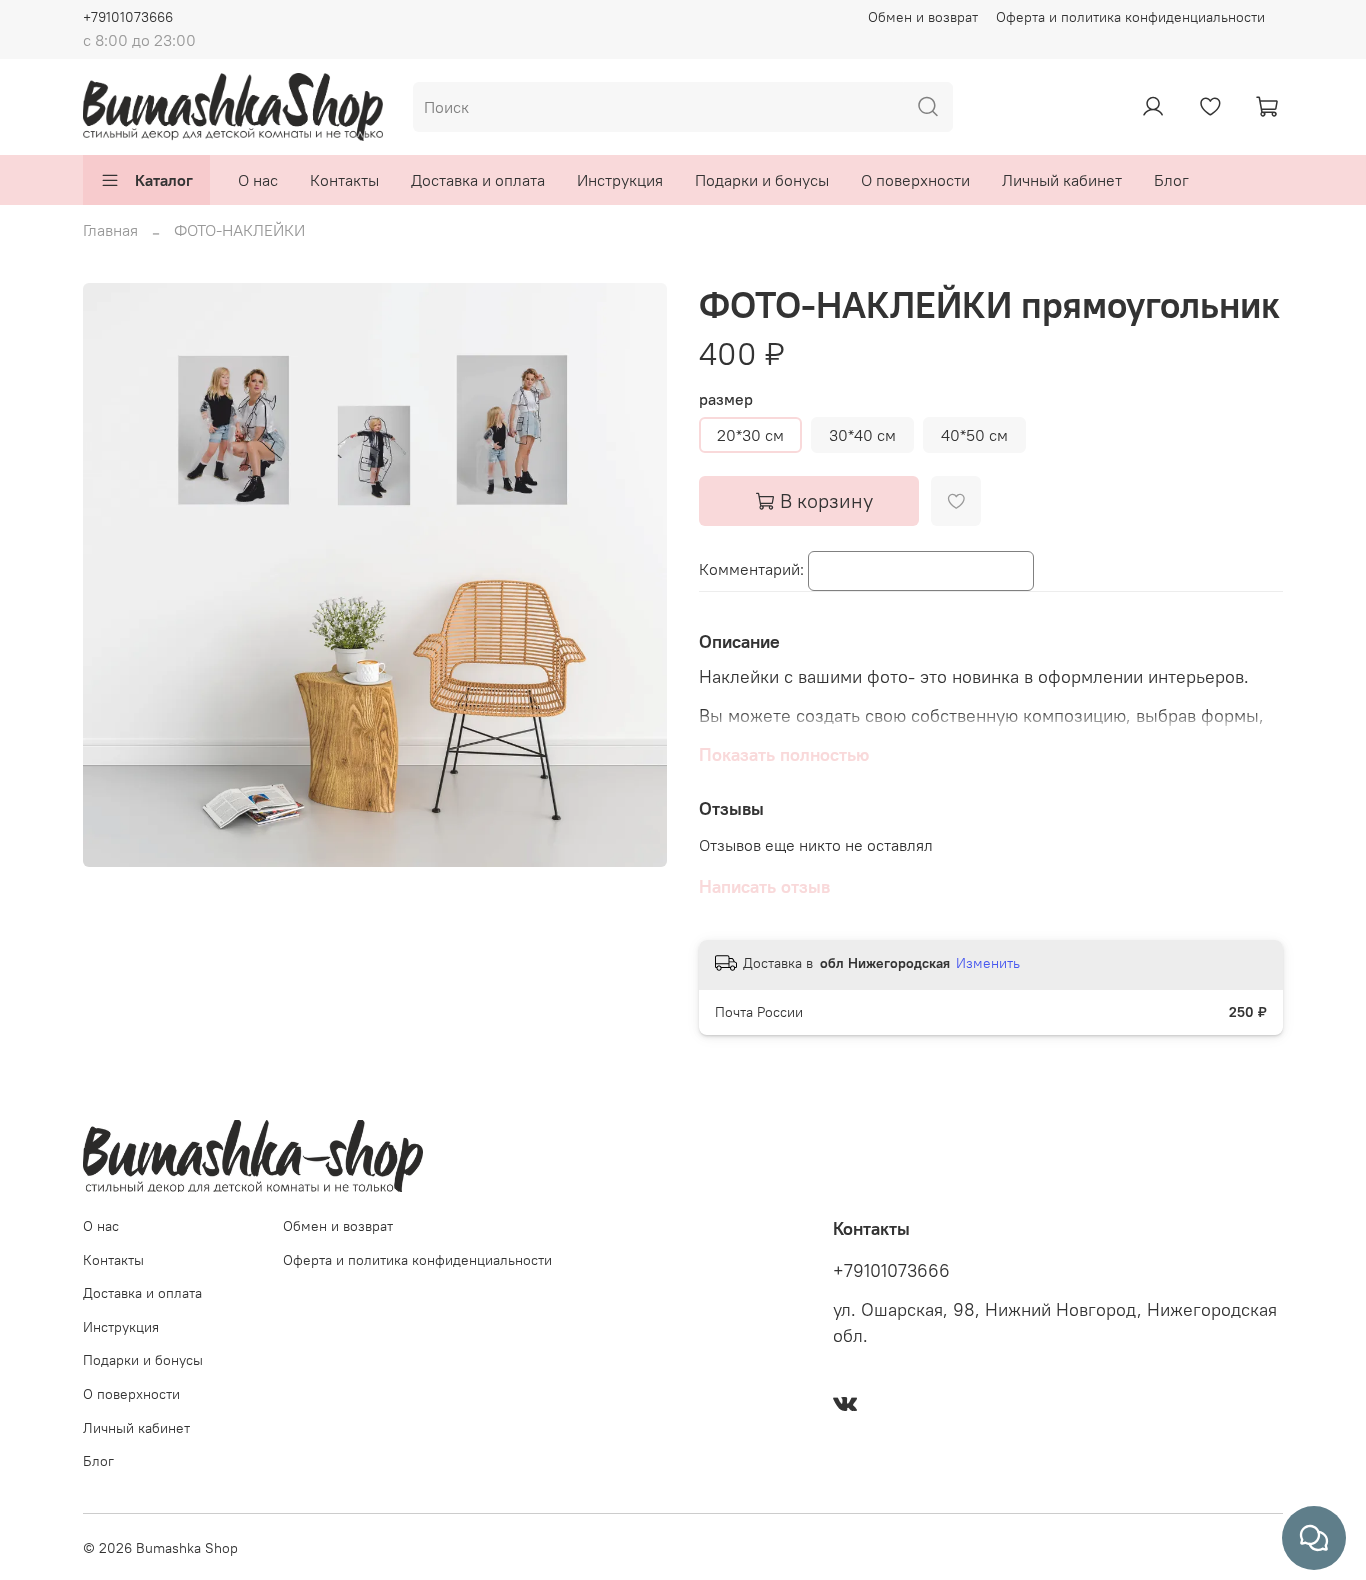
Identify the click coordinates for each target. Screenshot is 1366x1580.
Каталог (164, 180)
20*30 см (750, 435)
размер (726, 399)
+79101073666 (128, 17)
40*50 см (974, 435)
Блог (1171, 180)
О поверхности (915, 180)
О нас (258, 180)
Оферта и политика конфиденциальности (1130, 17)
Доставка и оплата (478, 180)
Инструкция (620, 180)
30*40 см (862, 435)
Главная (110, 230)
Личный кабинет (1062, 180)
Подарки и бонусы (762, 180)
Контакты (344, 180)
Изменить (988, 963)
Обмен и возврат (923, 17)
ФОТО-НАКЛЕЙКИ (239, 230)
